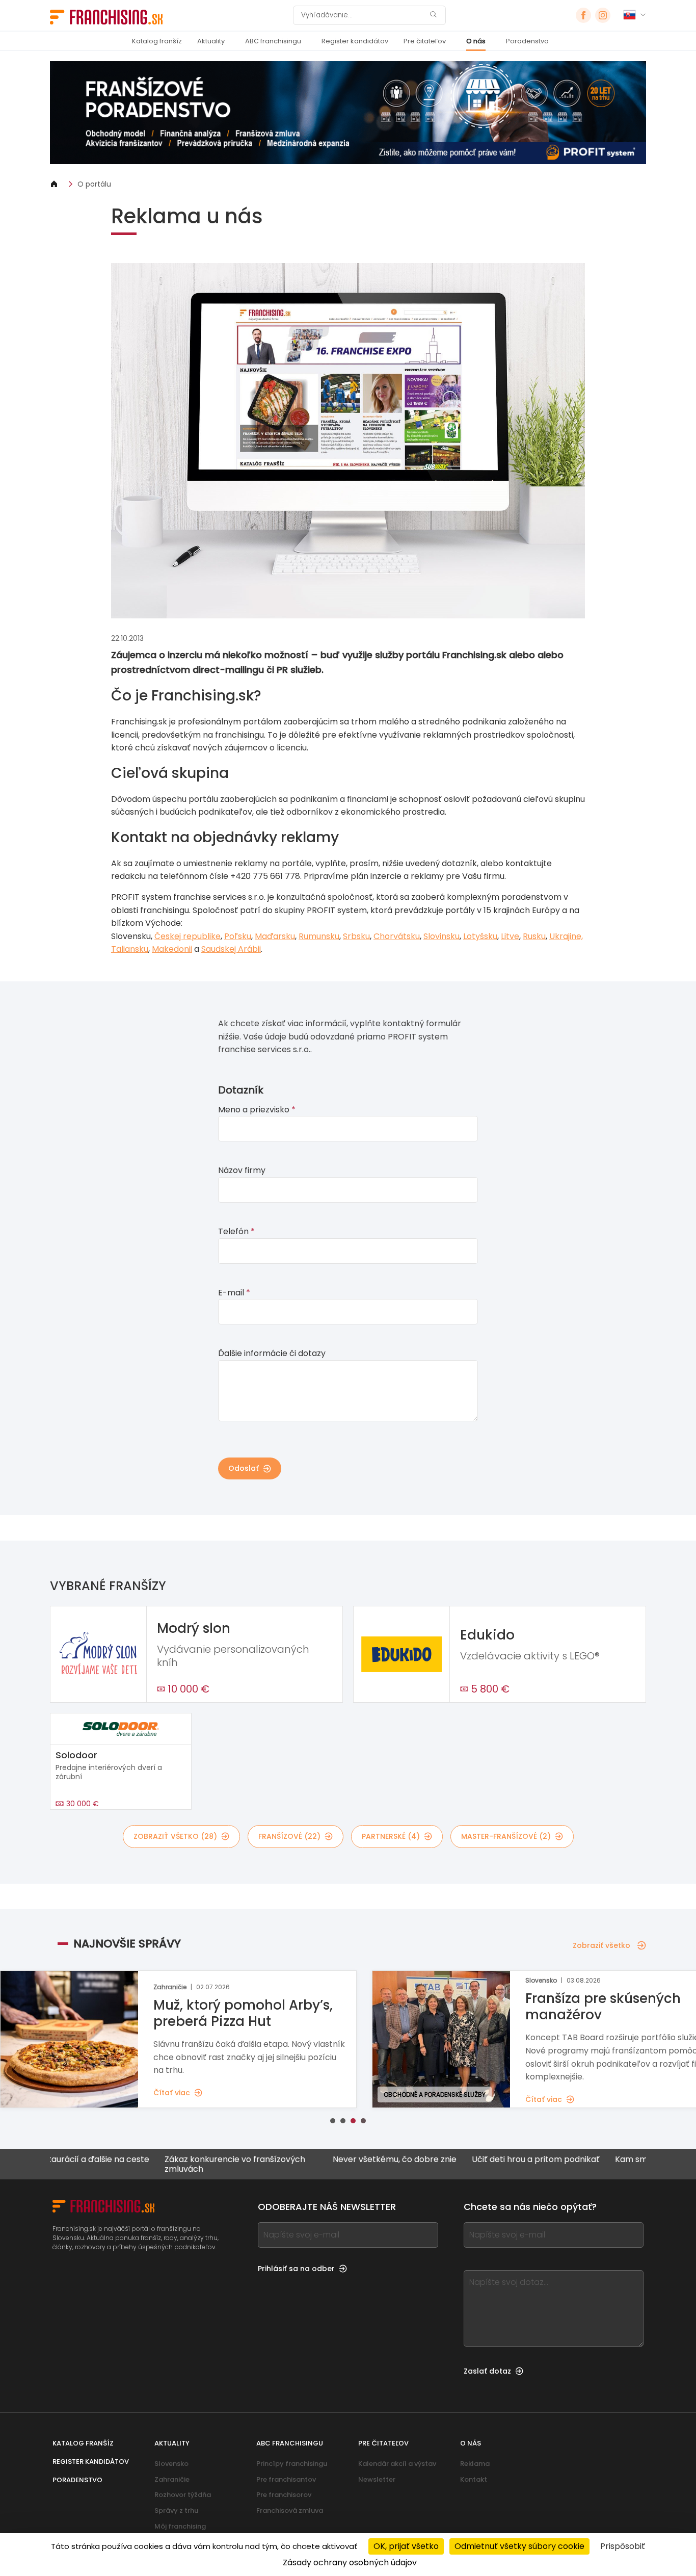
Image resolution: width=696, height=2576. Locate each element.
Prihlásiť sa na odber (296, 2269)
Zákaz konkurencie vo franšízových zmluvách (179, 2164)
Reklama (475, 2464)
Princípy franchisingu (292, 2464)
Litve (510, 936)
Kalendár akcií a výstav (397, 2464)
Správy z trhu (176, 2510)
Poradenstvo (527, 41)
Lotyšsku (480, 936)
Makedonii (172, 949)
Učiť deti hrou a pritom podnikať (480, 2160)
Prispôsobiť (623, 2546)
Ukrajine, (566, 936)
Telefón (236, 1231)
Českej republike (188, 936)
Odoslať (244, 1468)
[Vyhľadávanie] (433, 16)
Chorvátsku (397, 936)
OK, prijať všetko (406, 2546)
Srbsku (356, 936)
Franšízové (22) (289, 1836)
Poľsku (238, 936)
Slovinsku (441, 936)
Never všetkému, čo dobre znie (339, 2160)
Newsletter (377, 2479)
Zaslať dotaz (487, 2371)
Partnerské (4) (391, 1836)
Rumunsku (319, 936)
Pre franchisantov (286, 2479)
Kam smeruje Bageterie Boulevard (627, 2160)
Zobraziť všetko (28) (175, 1836)
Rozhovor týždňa (183, 2495)
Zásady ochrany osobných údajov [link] (350, 2562)
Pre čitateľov (425, 41)
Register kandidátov (355, 41)
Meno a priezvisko (257, 1110)
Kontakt (474, 2479)
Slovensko (171, 2464)
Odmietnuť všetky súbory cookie (519, 2546)
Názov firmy (242, 1170)
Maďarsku (275, 936)
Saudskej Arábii (231, 949)
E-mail (234, 1293)
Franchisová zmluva (290, 2510)
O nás (476, 41)
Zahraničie (172, 2479)
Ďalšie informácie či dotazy (272, 1353)
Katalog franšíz (157, 41)
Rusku (534, 936)
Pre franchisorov (284, 2495)
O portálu (94, 184)
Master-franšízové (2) (506, 1836)
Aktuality (211, 41)
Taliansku (130, 949)
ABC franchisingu (273, 41)
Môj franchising (180, 2526)
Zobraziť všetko (601, 1945)
